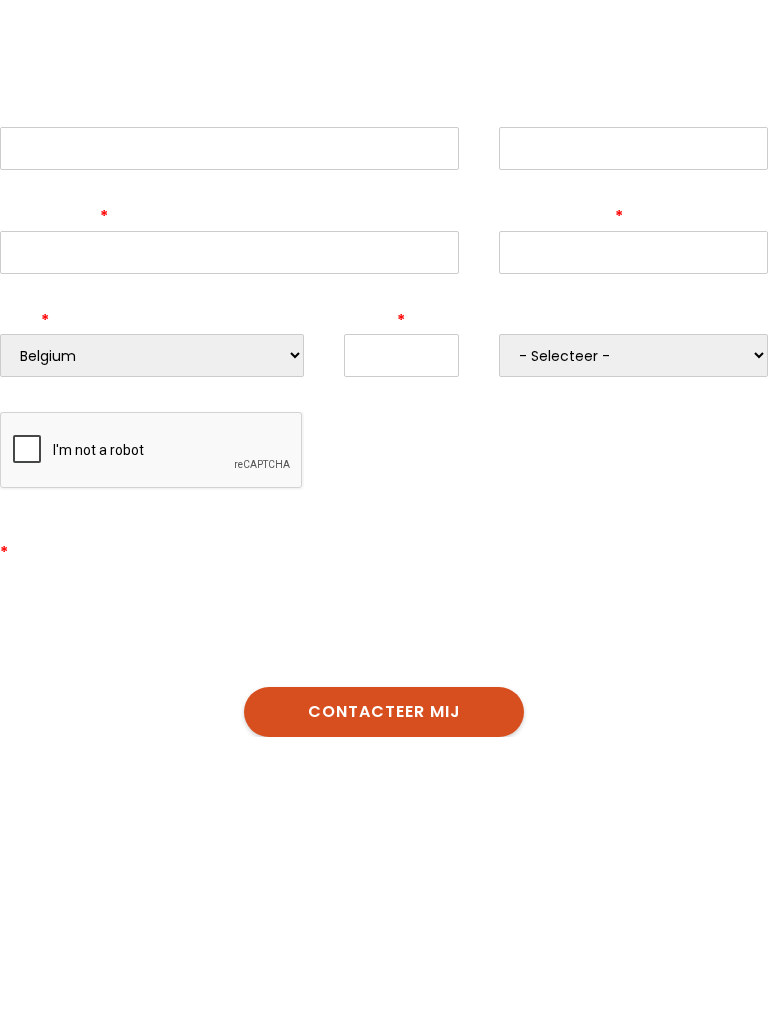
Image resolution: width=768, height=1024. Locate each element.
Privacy (237, 501)
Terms (284, 501)
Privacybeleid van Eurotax (447, 642)
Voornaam (42, 112)
